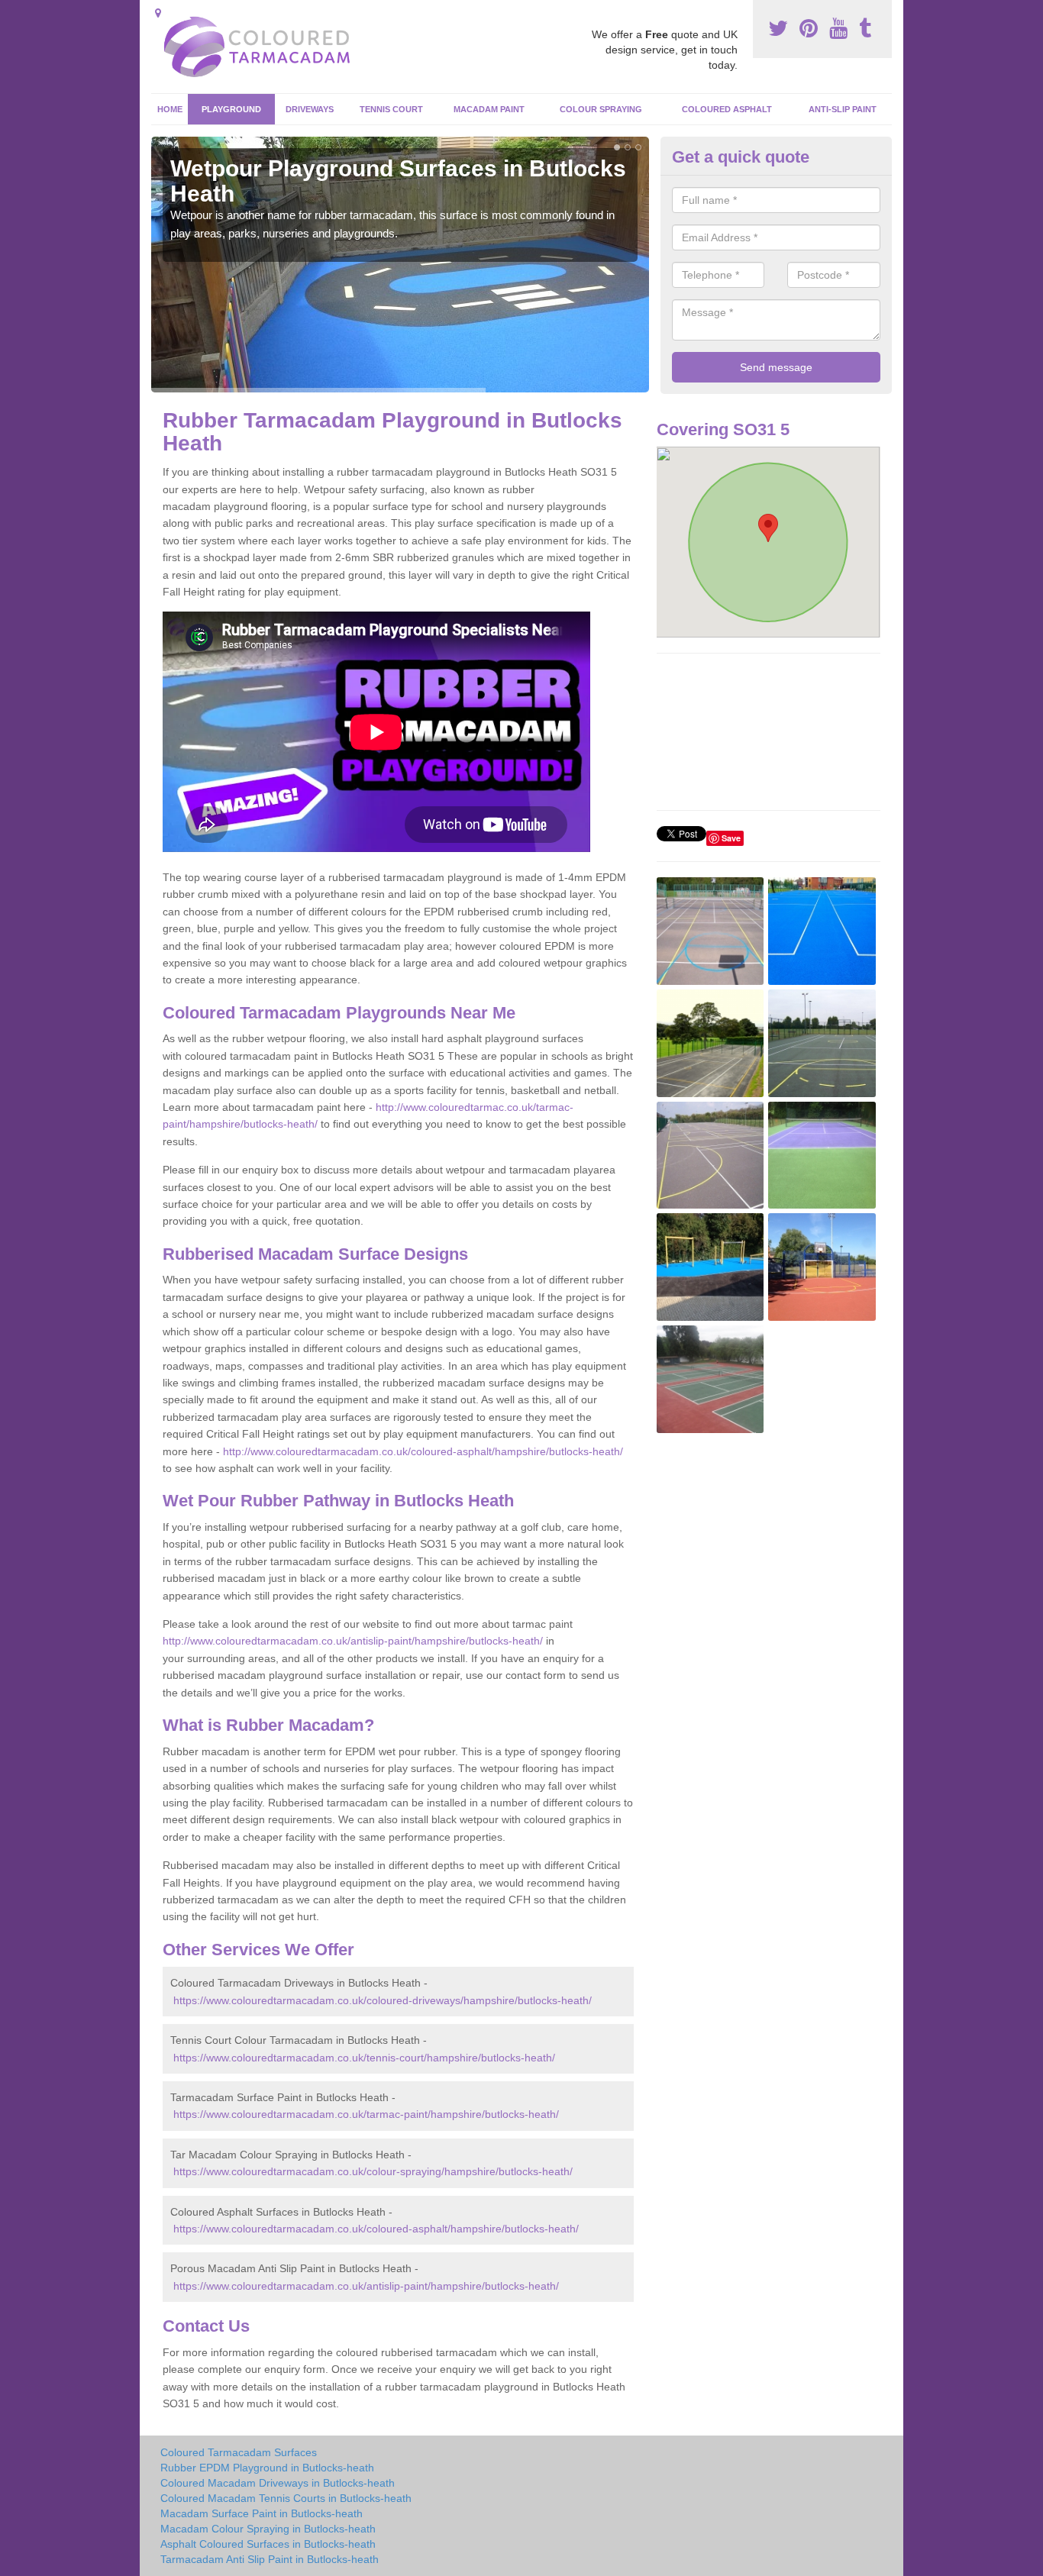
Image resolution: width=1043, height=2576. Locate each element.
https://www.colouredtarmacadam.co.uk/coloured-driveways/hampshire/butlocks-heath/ (383, 2000)
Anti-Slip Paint (843, 109)
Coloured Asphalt (727, 109)
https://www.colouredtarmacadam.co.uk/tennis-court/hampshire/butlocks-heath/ (364, 2058)
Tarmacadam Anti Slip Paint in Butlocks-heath (270, 2559)
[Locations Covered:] (158, 13)
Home (170, 109)
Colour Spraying (601, 109)
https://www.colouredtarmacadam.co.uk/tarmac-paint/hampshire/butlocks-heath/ (366, 2114)
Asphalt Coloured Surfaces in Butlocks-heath (268, 2544)
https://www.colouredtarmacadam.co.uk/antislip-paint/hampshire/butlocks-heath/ (366, 2286)
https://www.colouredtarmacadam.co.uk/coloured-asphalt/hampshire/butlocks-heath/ (376, 2229)
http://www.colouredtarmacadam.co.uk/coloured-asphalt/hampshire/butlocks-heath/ (423, 1451)
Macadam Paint (489, 109)
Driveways (310, 109)
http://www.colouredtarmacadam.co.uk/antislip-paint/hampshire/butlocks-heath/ (353, 1641)
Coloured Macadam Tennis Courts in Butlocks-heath (286, 2498)
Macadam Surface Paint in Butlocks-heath (262, 2513)
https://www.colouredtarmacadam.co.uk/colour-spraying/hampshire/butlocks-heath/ (373, 2171)
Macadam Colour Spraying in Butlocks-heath (268, 2529)
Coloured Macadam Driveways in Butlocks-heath (278, 2483)
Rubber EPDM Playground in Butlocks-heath (267, 2468)
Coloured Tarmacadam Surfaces (239, 2452)
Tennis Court (391, 109)
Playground (231, 109)
